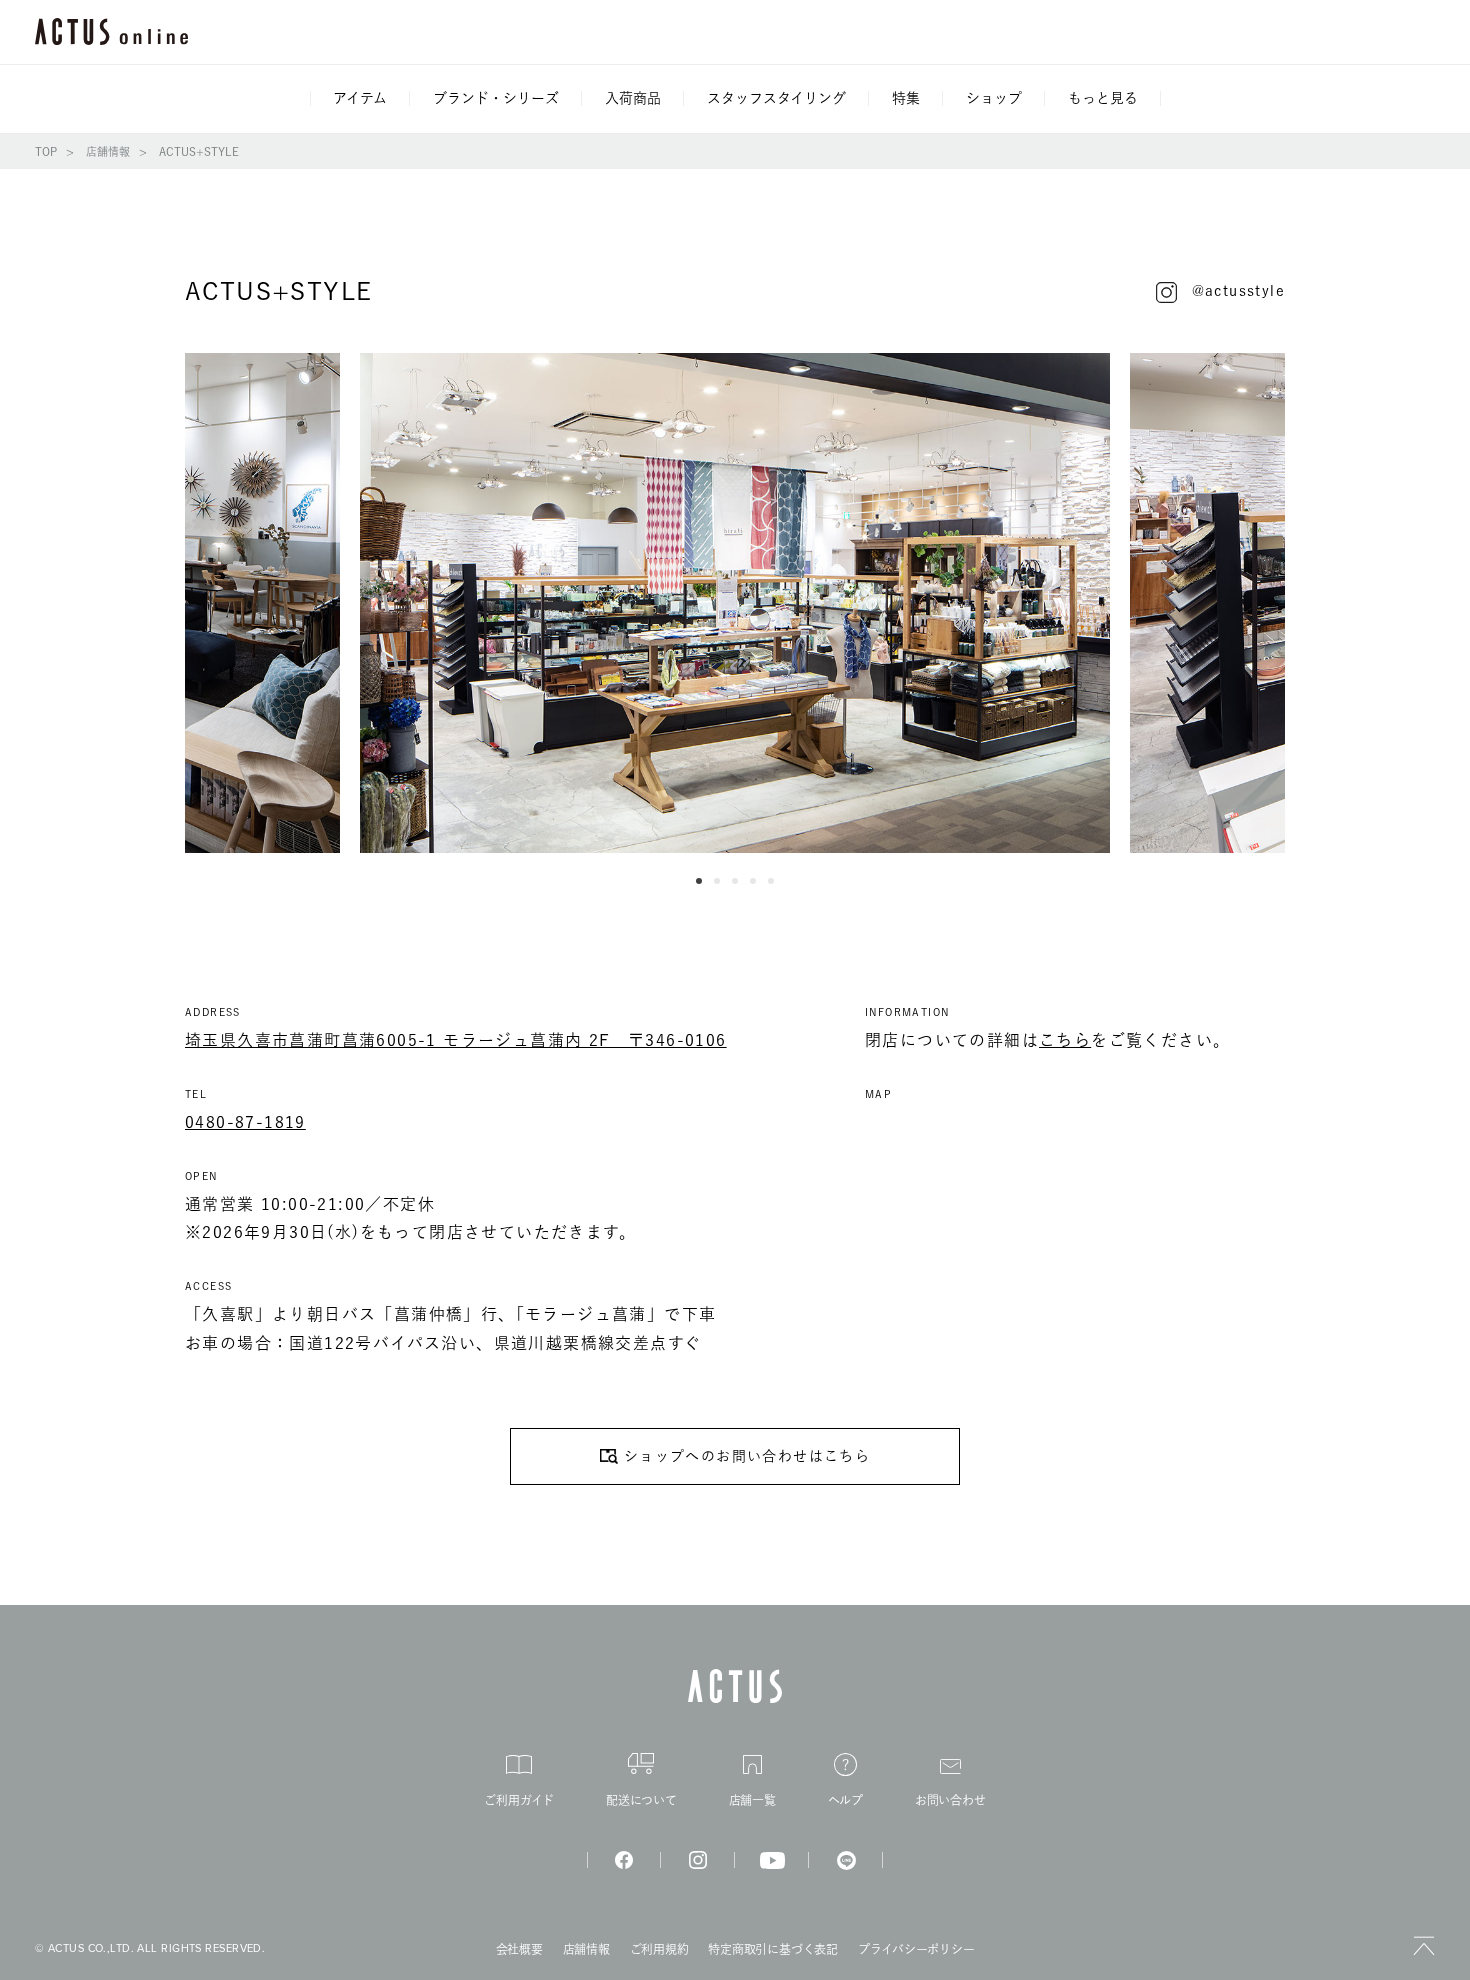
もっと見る (1103, 98)
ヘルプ (845, 1800)
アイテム (360, 98)
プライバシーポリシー (916, 1949)
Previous (170, 603)
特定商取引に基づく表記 (772, 1949)
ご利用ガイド (519, 1800)
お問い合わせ (950, 1800)
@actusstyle (1238, 291)
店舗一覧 (752, 1800)
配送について (641, 1800)
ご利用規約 (659, 1949)
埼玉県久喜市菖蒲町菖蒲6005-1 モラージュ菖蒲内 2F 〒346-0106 (456, 1040)
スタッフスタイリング (776, 98)
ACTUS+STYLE (199, 151)
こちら (1065, 1040)
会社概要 (519, 1949)
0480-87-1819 (245, 1122)
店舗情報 (108, 151)
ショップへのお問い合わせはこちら (747, 1456)
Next (1300, 603)
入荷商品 (633, 98)
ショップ (994, 98)
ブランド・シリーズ (496, 98)
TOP (46, 151)
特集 (906, 98)
